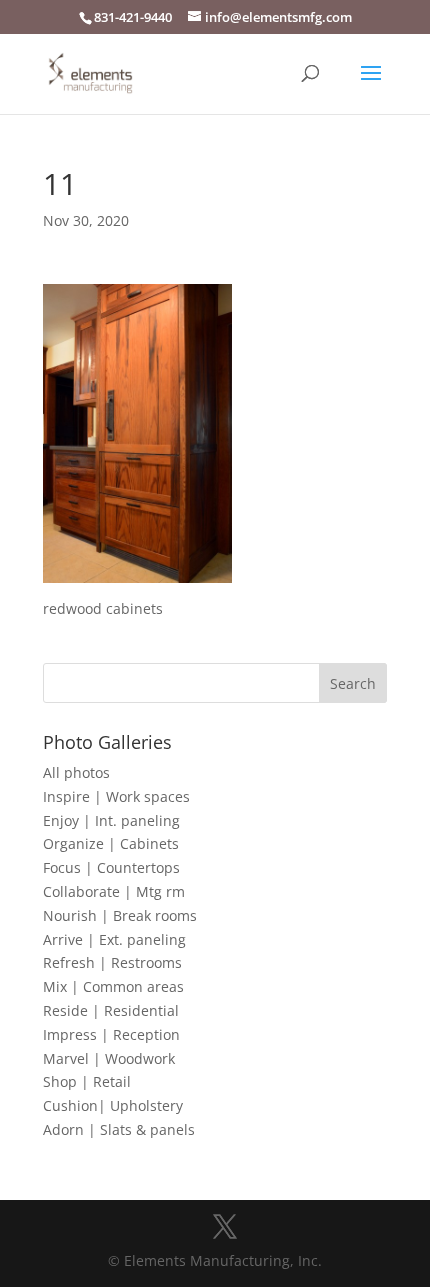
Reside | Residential (111, 1010)
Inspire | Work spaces (116, 796)
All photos (76, 772)
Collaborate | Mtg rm (114, 891)
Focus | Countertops (111, 867)
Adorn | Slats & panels (119, 1129)
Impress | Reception (111, 1034)
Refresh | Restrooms (112, 962)
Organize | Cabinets (111, 843)
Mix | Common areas (113, 986)
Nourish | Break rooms (120, 915)
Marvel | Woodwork (109, 1058)
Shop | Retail (87, 1081)
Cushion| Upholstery (113, 1105)
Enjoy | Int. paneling (111, 820)
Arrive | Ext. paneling (114, 939)
